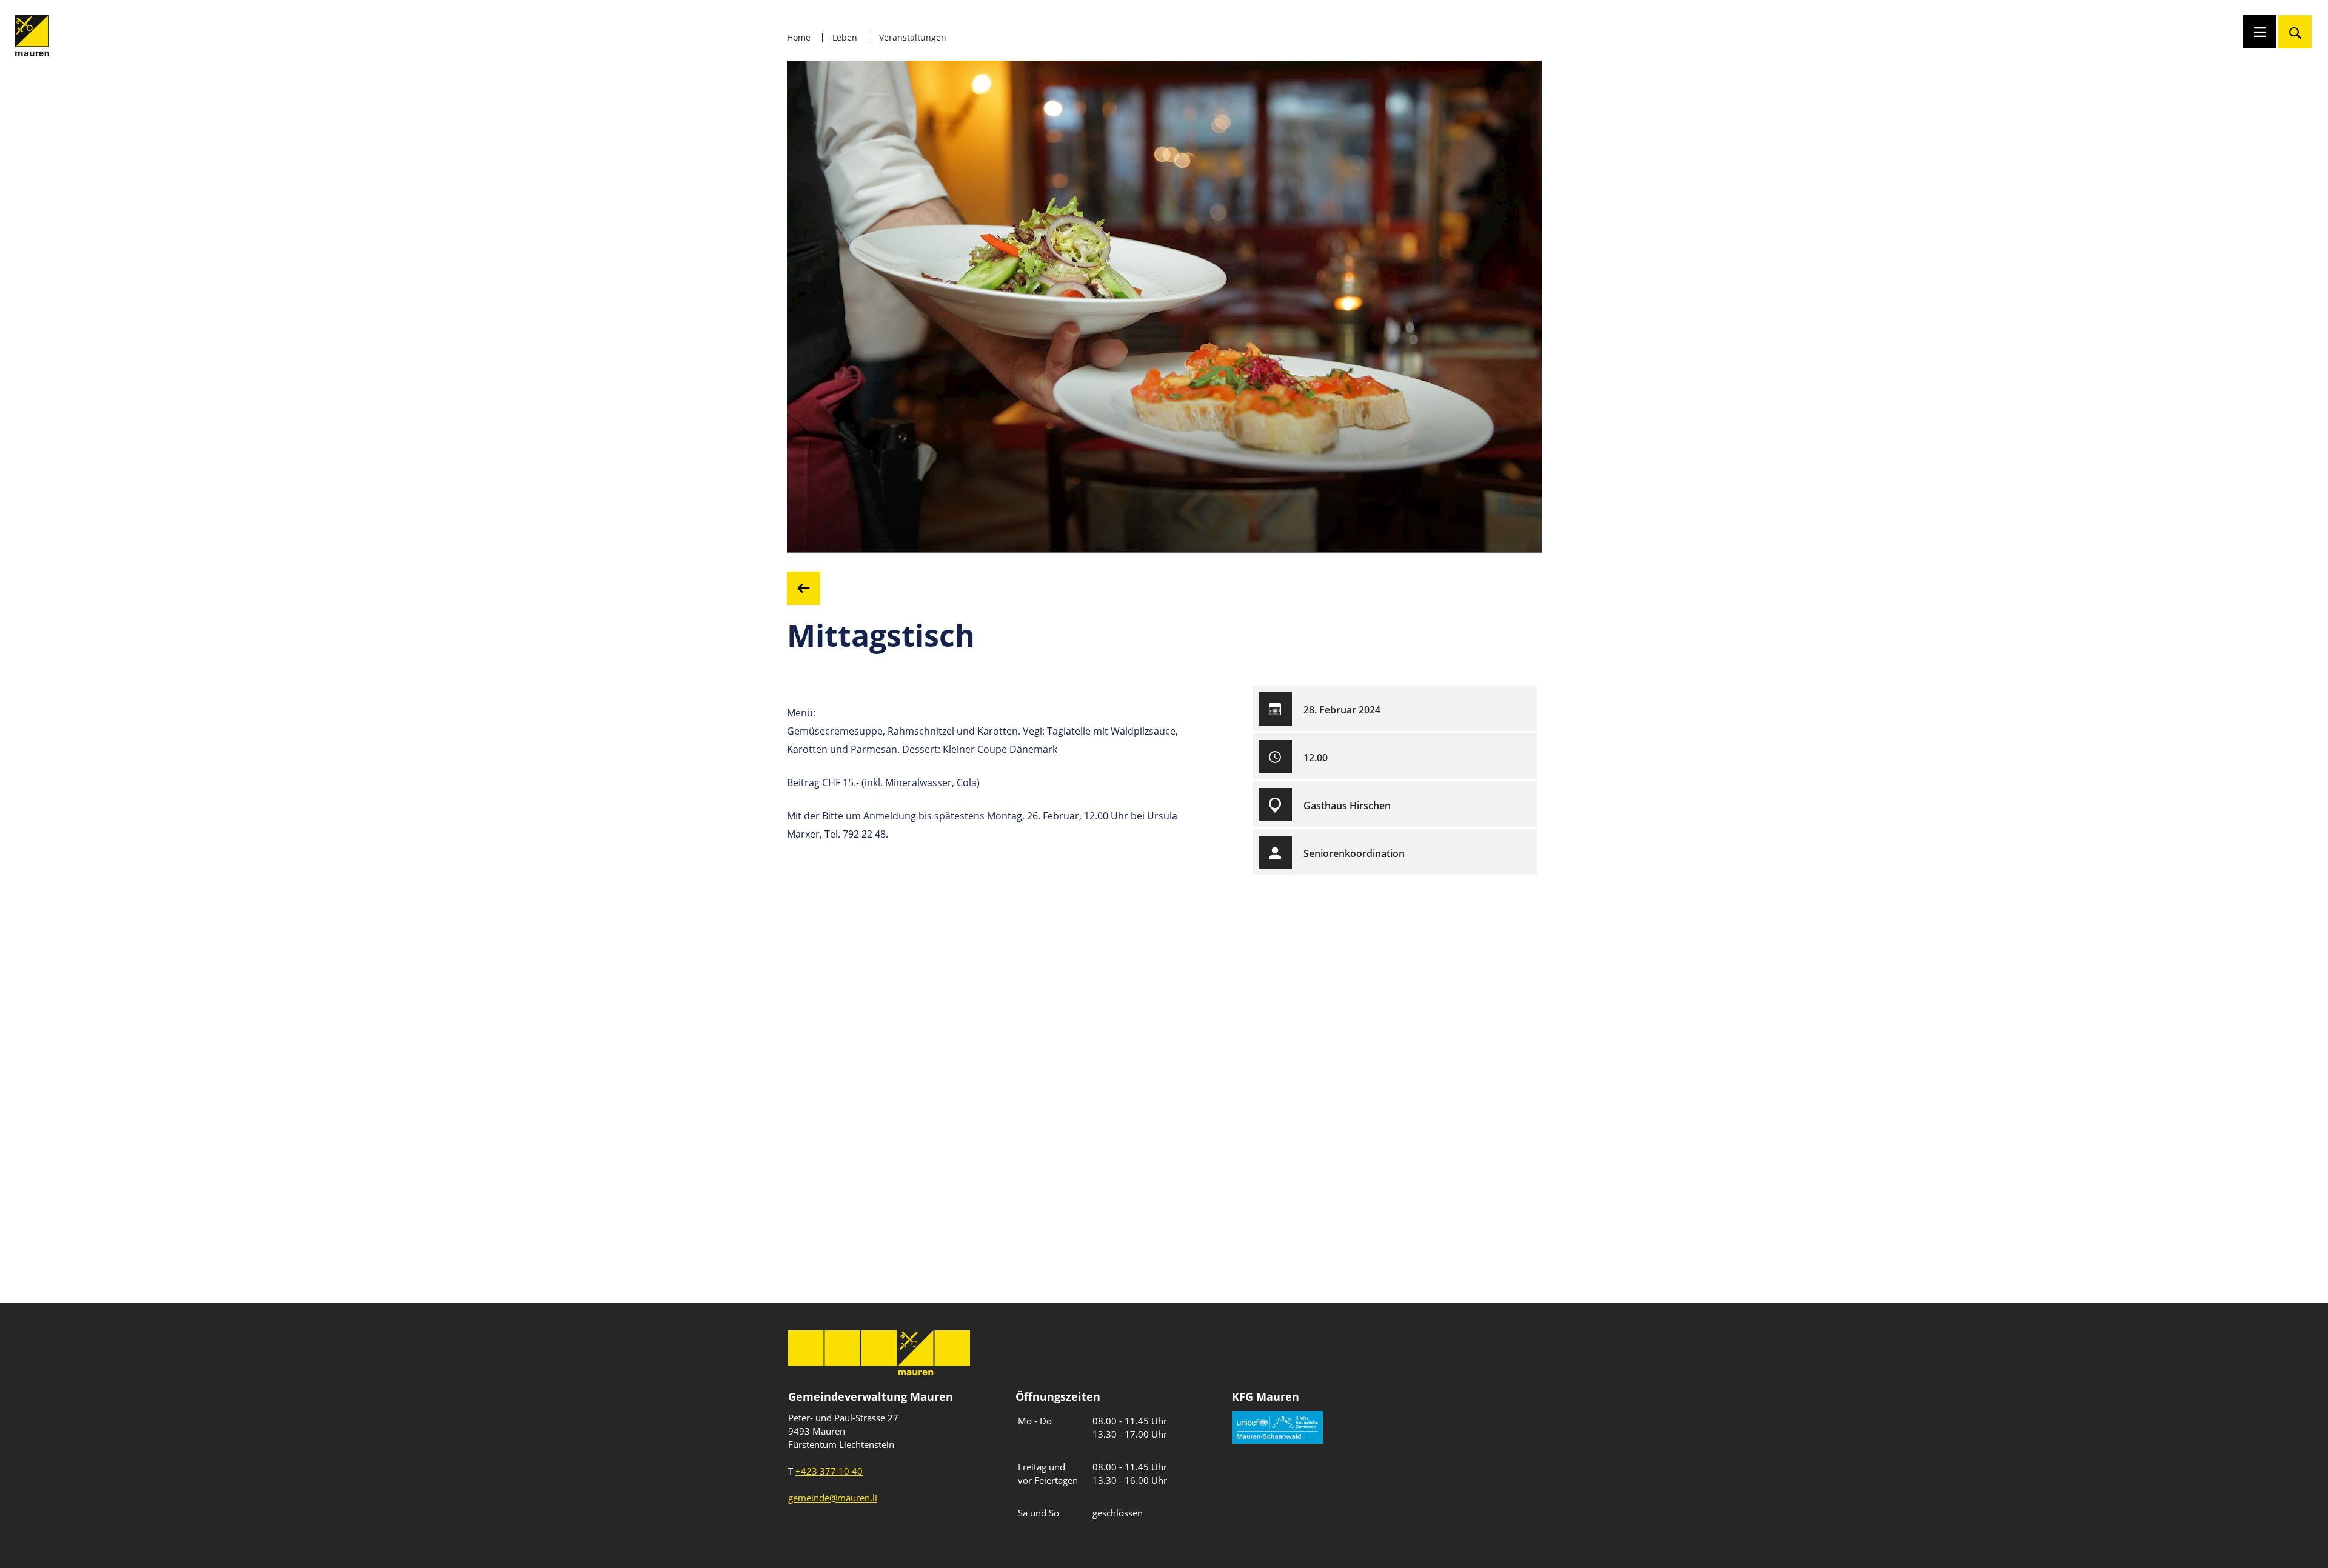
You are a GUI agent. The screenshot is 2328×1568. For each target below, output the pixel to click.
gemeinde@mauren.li (833, 1498)
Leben (845, 37)
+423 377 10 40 (829, 1471)
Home (799, 37)
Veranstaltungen (913, 37)
